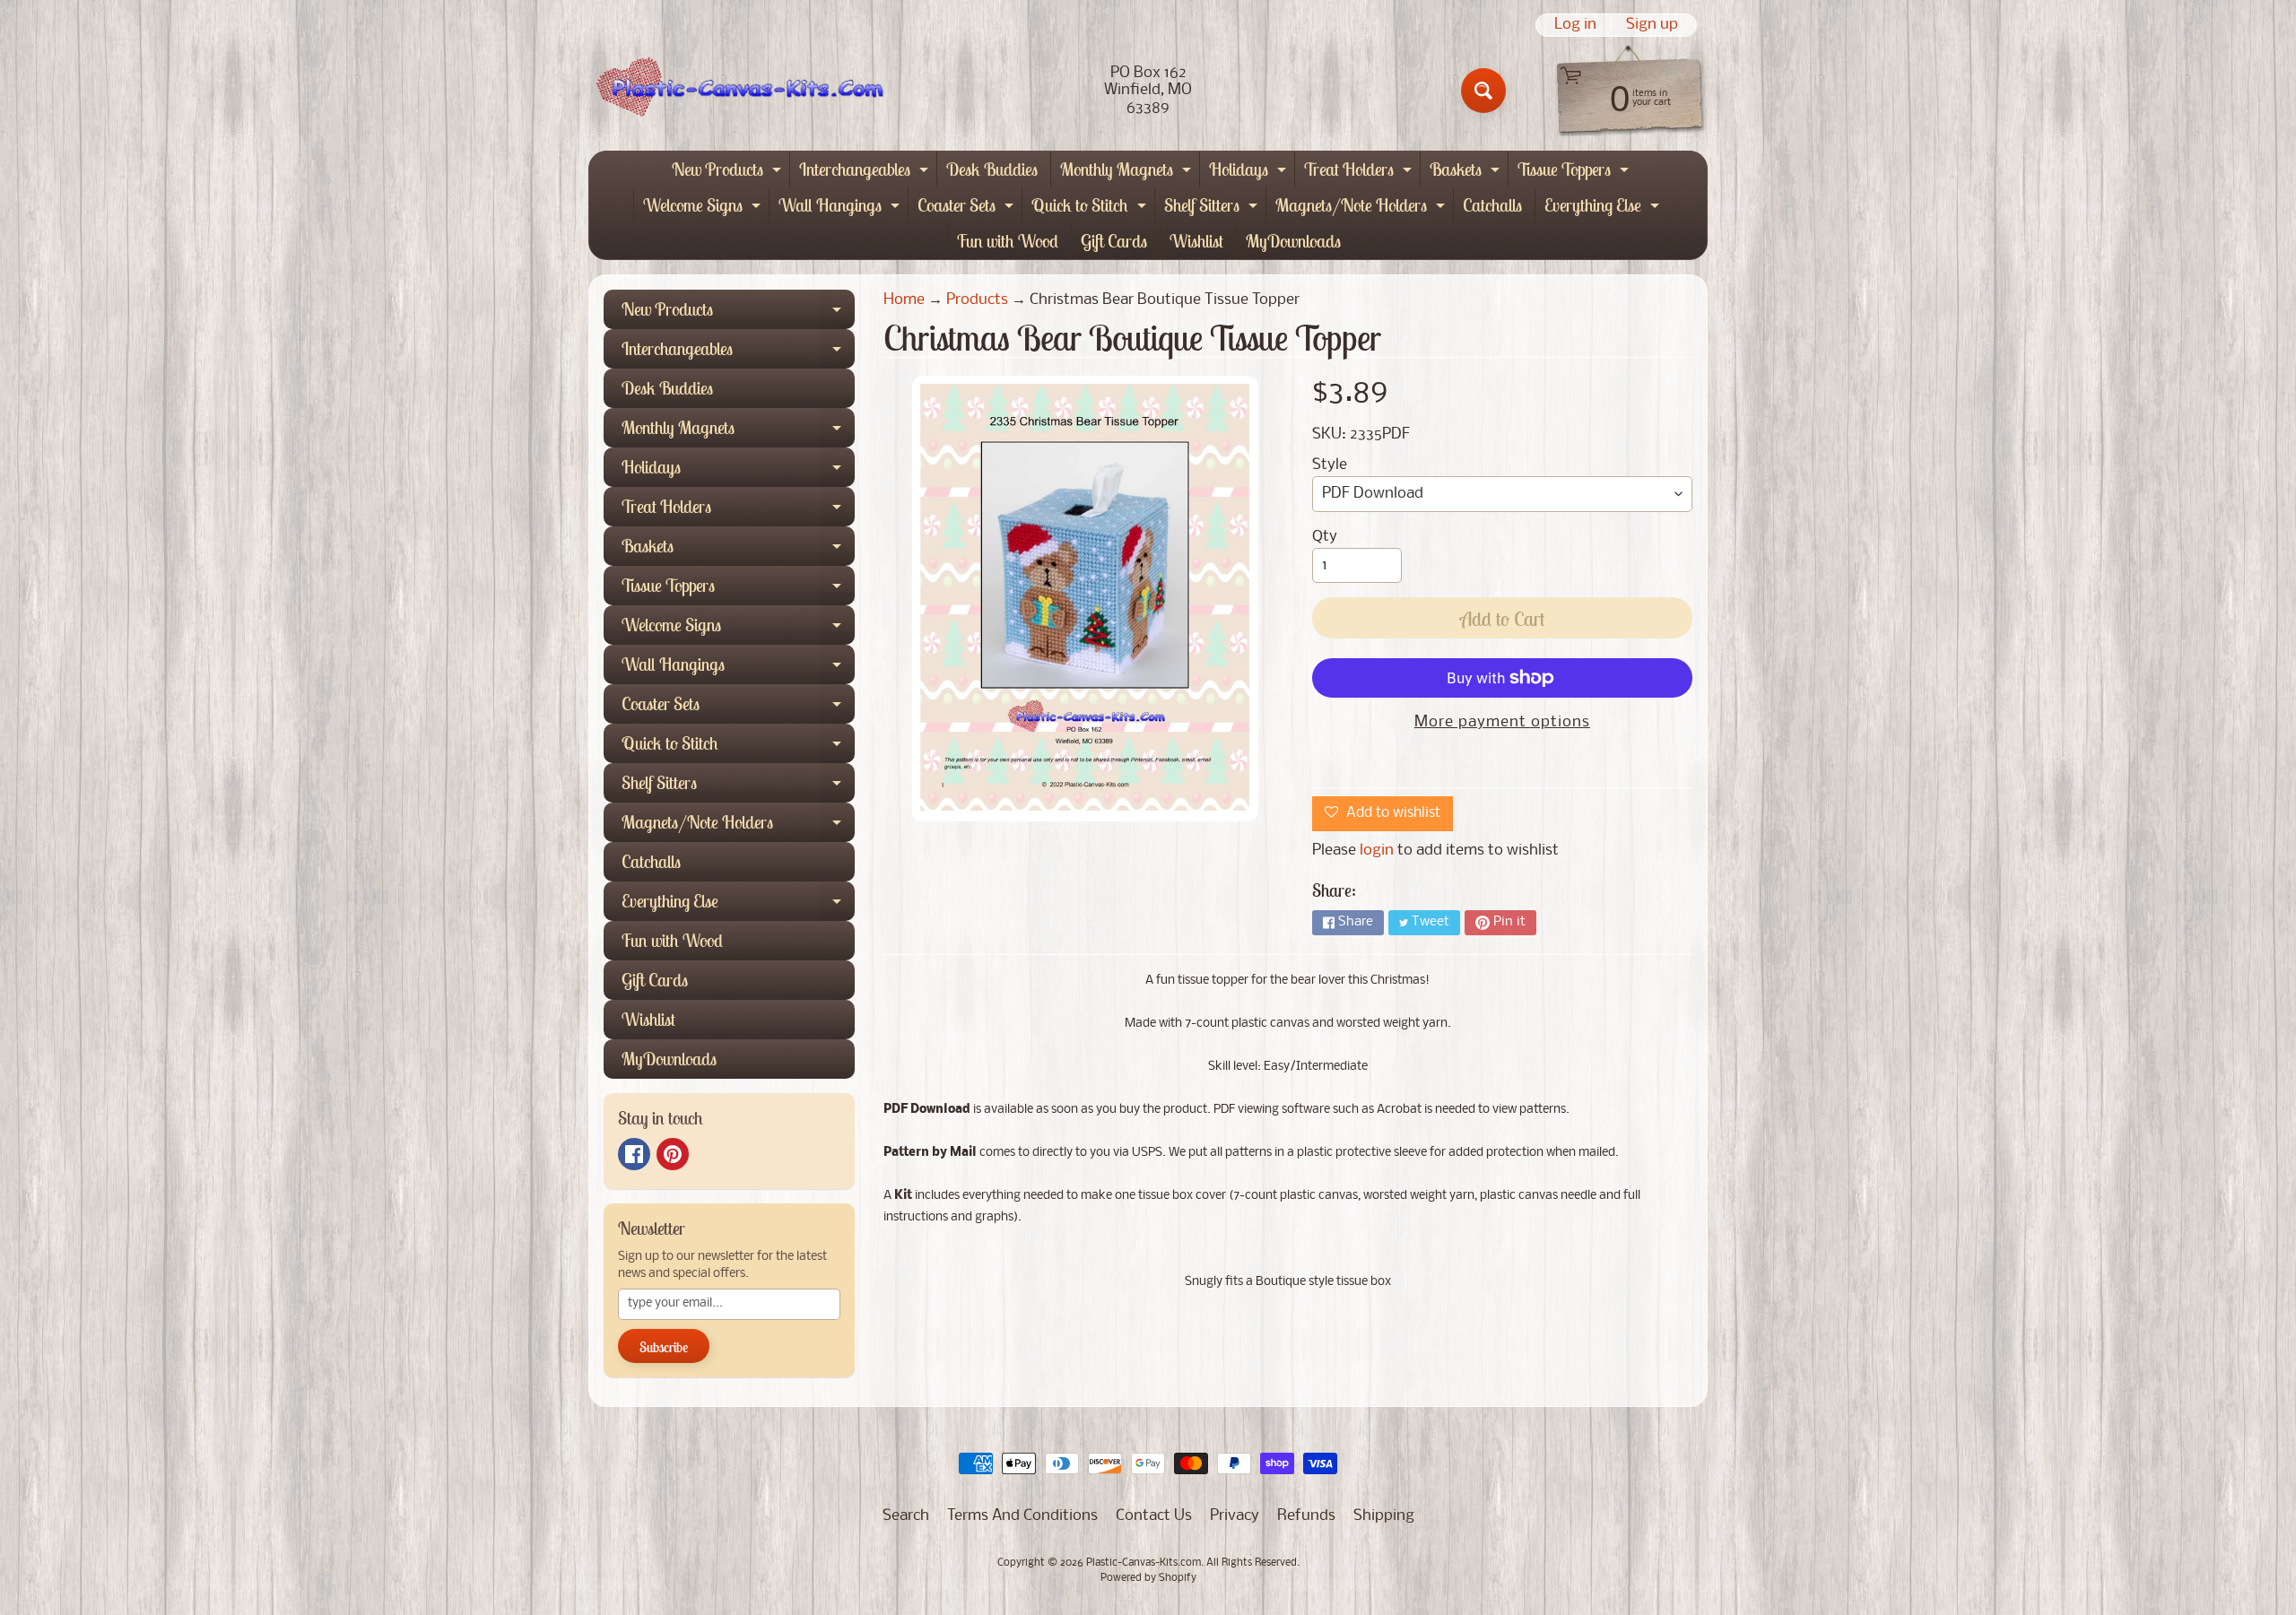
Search (906, 1516)
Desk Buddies (992, 169)
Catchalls (1492, 205)
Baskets (1467, 173)
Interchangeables (866, 173)
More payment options (1502, 722)
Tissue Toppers (1575, 173)
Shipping (1384, 1516)
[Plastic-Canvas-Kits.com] (736, 91)
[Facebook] (634, 1154)
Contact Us (1154, 1516)
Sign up (1652, 25)
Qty (1325, 537)
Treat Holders (1360, 173)
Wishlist (1196, 241)
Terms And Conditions (1022, 1516)
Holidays (1250, 173)
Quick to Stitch (1091, 208)
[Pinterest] (673, 1154)
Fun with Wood (1008, 241)
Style (1330, 465)
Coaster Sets (968, 208)
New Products (729, 173)
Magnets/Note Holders (1362, 208)
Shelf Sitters (1213, 208)
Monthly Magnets (1128, 173)
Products (977, 300)
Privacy (1235, 1516)
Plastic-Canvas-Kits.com (1144, 1563)
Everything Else (1604, 208)
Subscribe (664, 1347)
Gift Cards (1114, 241)
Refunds (1306, 1516)
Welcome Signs (704, 208)
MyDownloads (1293, 241)
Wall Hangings (841, 208)
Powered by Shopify (1148, 1578)
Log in (1575, 25)
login (1377, 851)
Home (904, 300)
